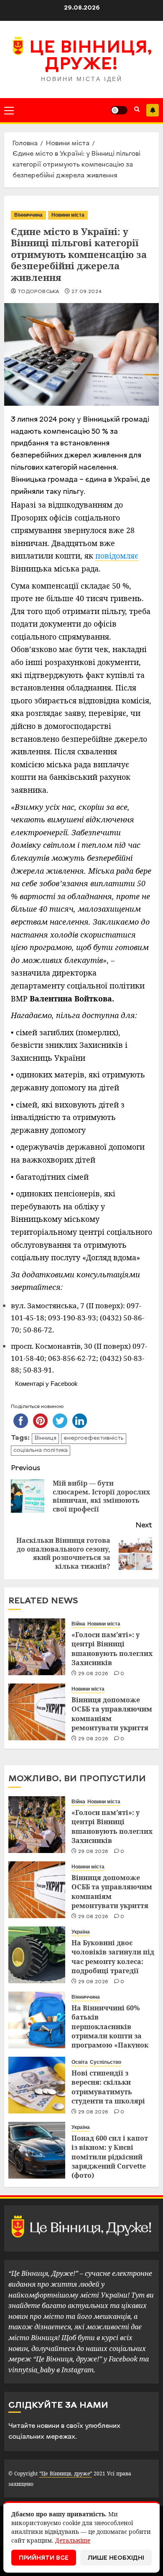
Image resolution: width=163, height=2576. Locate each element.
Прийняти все (44, 2558)
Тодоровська (38, 292)
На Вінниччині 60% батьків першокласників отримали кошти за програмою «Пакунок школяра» (110, 2031)
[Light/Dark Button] (119, 110)
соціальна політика (41, 1450)
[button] (9, 110)
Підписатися (153, 110)
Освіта (80, 2062)
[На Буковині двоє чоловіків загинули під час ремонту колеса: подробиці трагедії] (37, 1955)
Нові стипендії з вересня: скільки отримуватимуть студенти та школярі (108, 2087)
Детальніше (73, 2540)
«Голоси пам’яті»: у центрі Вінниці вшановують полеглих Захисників (112, 1649)
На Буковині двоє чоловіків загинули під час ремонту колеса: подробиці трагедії (113, 1957)
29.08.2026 (93, 1674)
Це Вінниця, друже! (90, 57)
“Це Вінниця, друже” (65, 2474)
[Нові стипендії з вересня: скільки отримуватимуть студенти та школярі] (37, 2085)
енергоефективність (94, 1438)
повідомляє (117, 556)
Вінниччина (28, 215)
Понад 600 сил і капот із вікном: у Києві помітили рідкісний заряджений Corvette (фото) (110, 2157)
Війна (78, 1624)
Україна (81, 1932)
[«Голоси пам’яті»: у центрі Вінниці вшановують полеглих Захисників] (37, 1647)
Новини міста (68, 215)
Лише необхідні (116, 2558)
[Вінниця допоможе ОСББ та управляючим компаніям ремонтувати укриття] (37, 1712)
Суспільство (106, 2062)
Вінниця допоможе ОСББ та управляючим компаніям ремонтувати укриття (112, 1714)
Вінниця (45, 1438)
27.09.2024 (87, 292)
